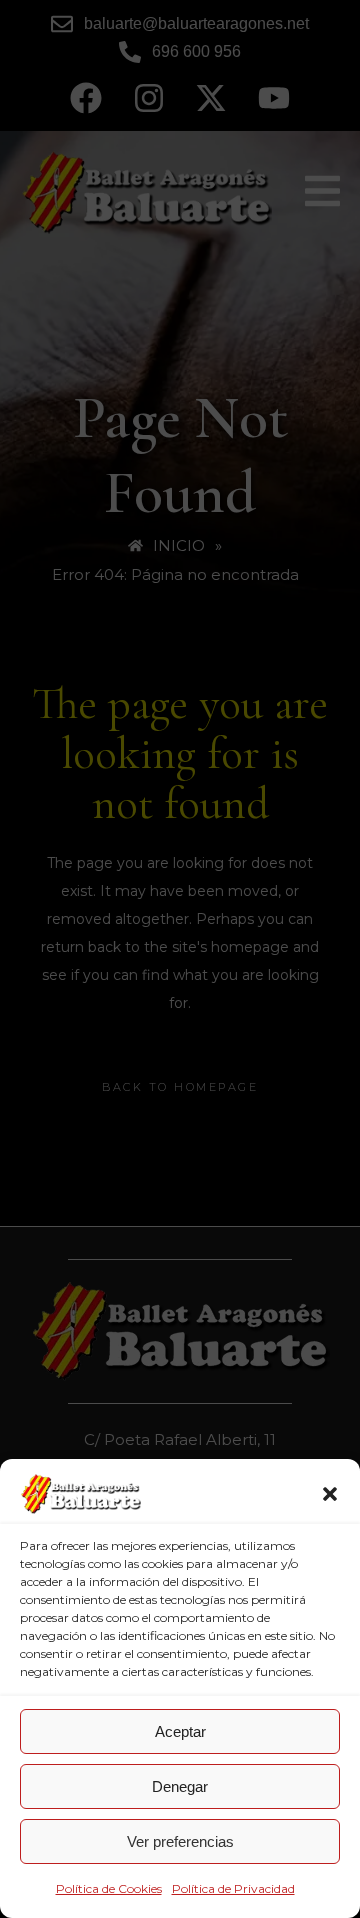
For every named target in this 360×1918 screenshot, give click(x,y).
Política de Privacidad (233, 1888)
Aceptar (180, 1731)
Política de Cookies (109, 1888)
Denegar (180, 1786)
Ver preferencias (180, 1841)
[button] (330, 1494)
